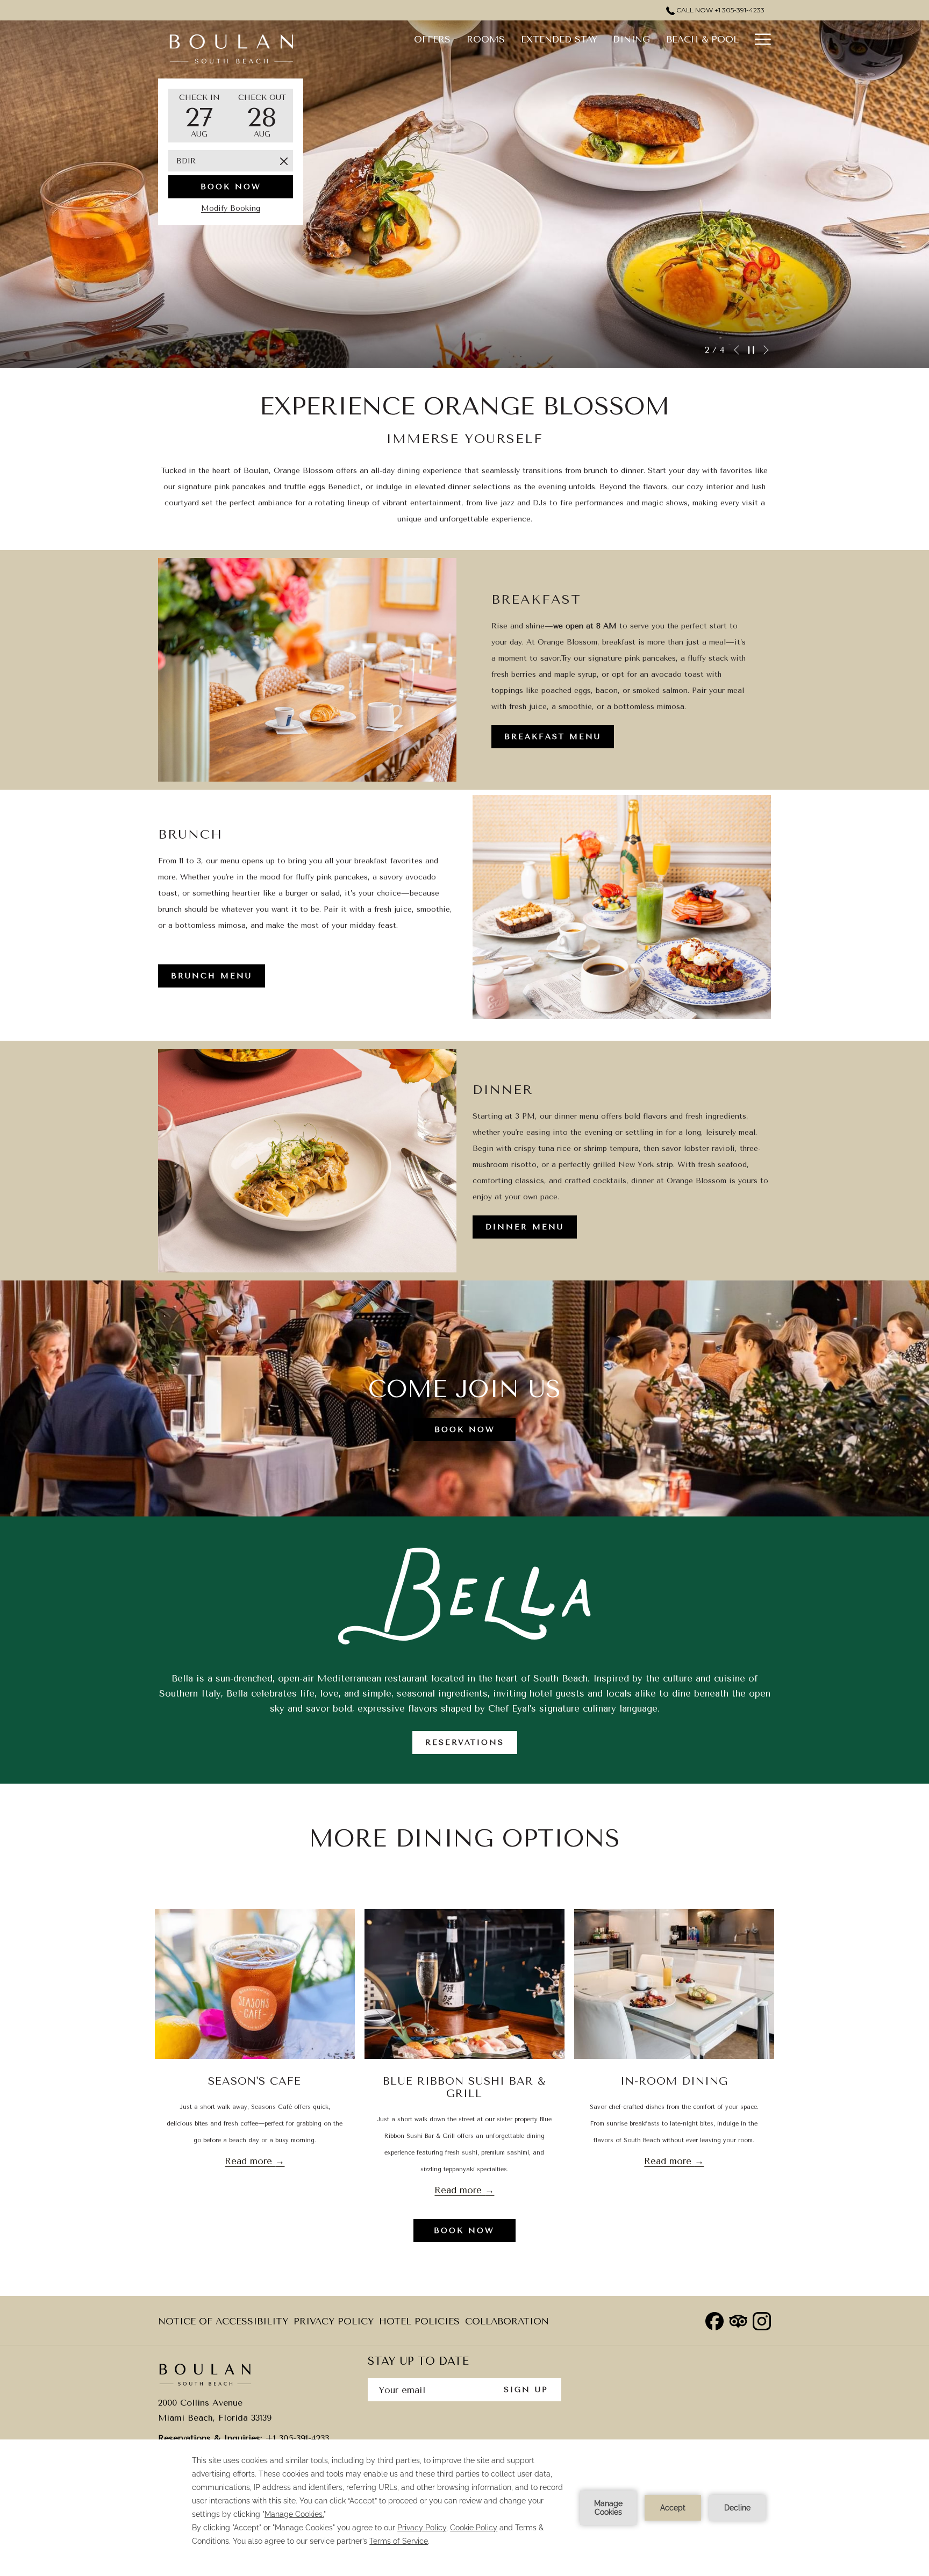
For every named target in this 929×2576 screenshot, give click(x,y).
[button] (199, 116)
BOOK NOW (475, 1429)
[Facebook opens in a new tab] (714, 2320)
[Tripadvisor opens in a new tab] (738, 2320)
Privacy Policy (334, 2324)
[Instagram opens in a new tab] (762, 2320)
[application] (464, 2508)
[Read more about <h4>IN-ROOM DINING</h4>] (674, 1984)
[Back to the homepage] (231, 49)
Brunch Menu (218, 979)
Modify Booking (231, 208)
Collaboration (507, 2321)
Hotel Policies (419, 2324)
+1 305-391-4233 (297, 2438)
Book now (231, 187)
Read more (250, 2161)
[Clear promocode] (284, 161)
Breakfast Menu (559, 740)
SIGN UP (526, 2390)
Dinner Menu (531, 1230)
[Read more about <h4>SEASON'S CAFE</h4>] (255, 1984)
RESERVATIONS (471, 1742)
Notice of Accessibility (223, 2324)
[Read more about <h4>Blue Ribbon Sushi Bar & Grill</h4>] (464, 1984)
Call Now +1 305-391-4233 (720, 10)
